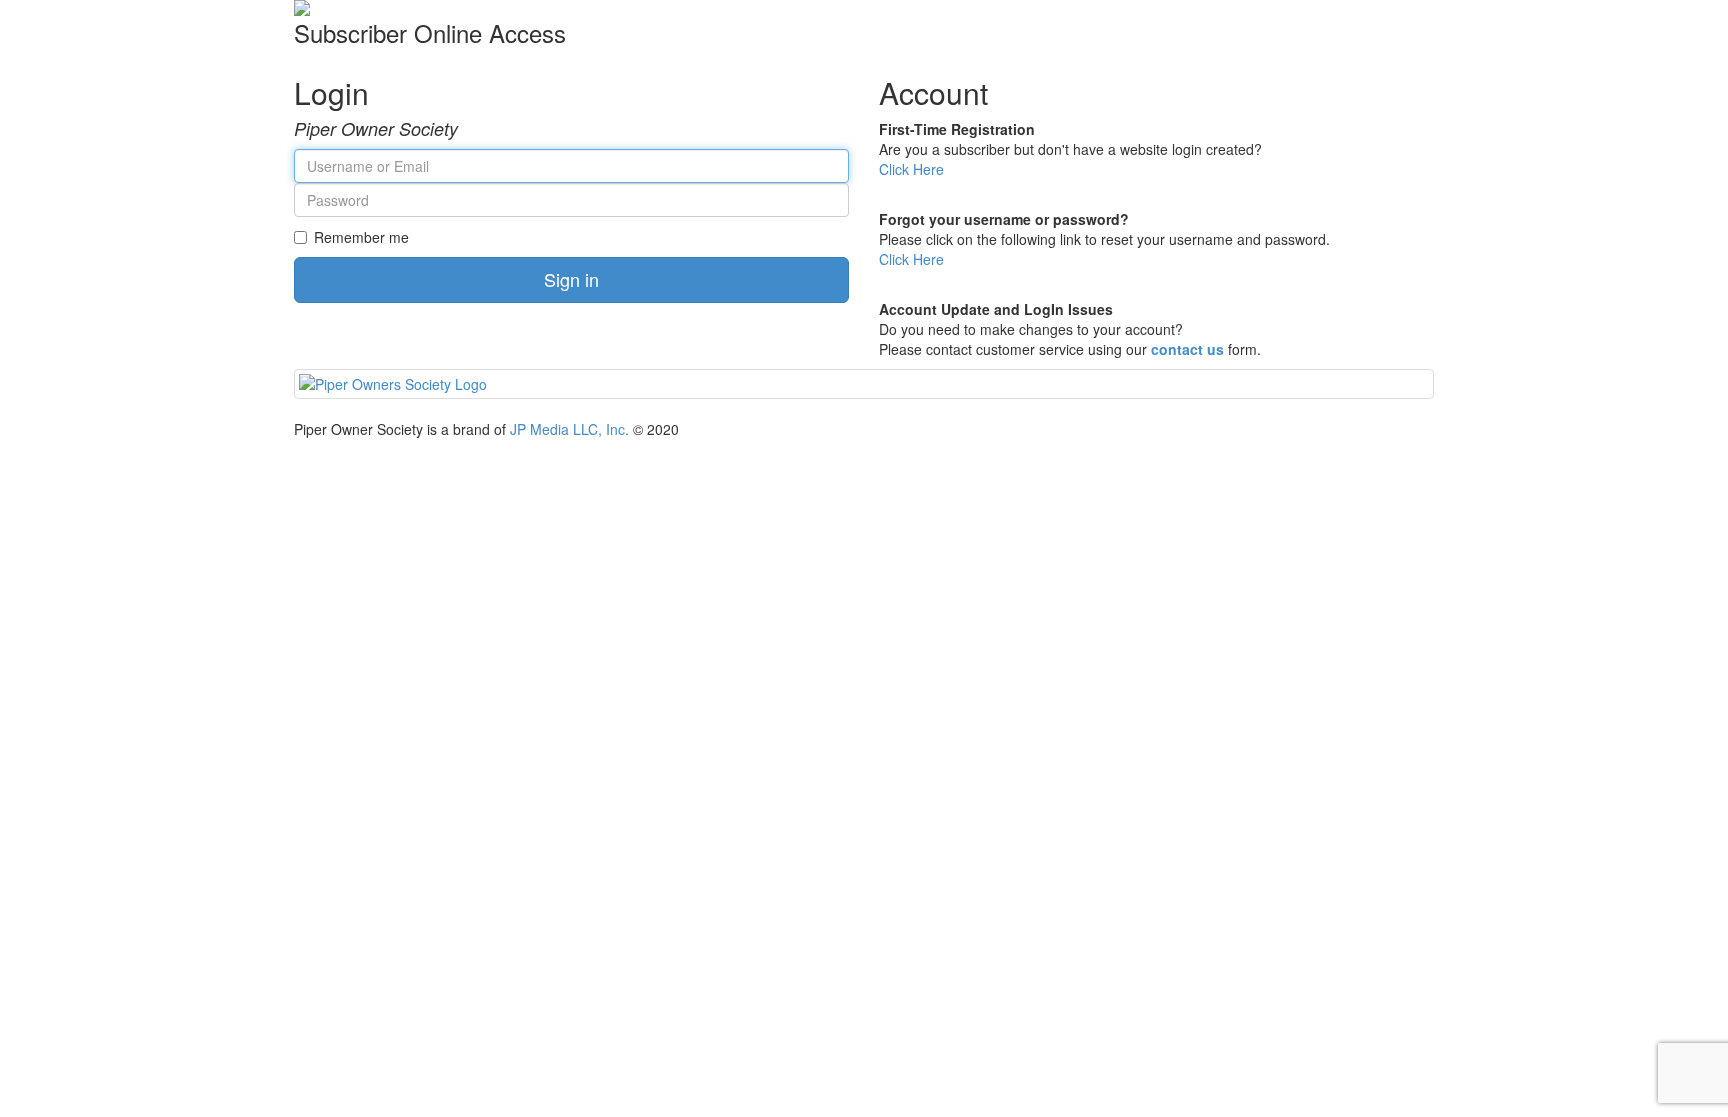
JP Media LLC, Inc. (569, 429)
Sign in (571, 279)
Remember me (361, 237)
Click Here (911, 169)
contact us (1187, 349)
